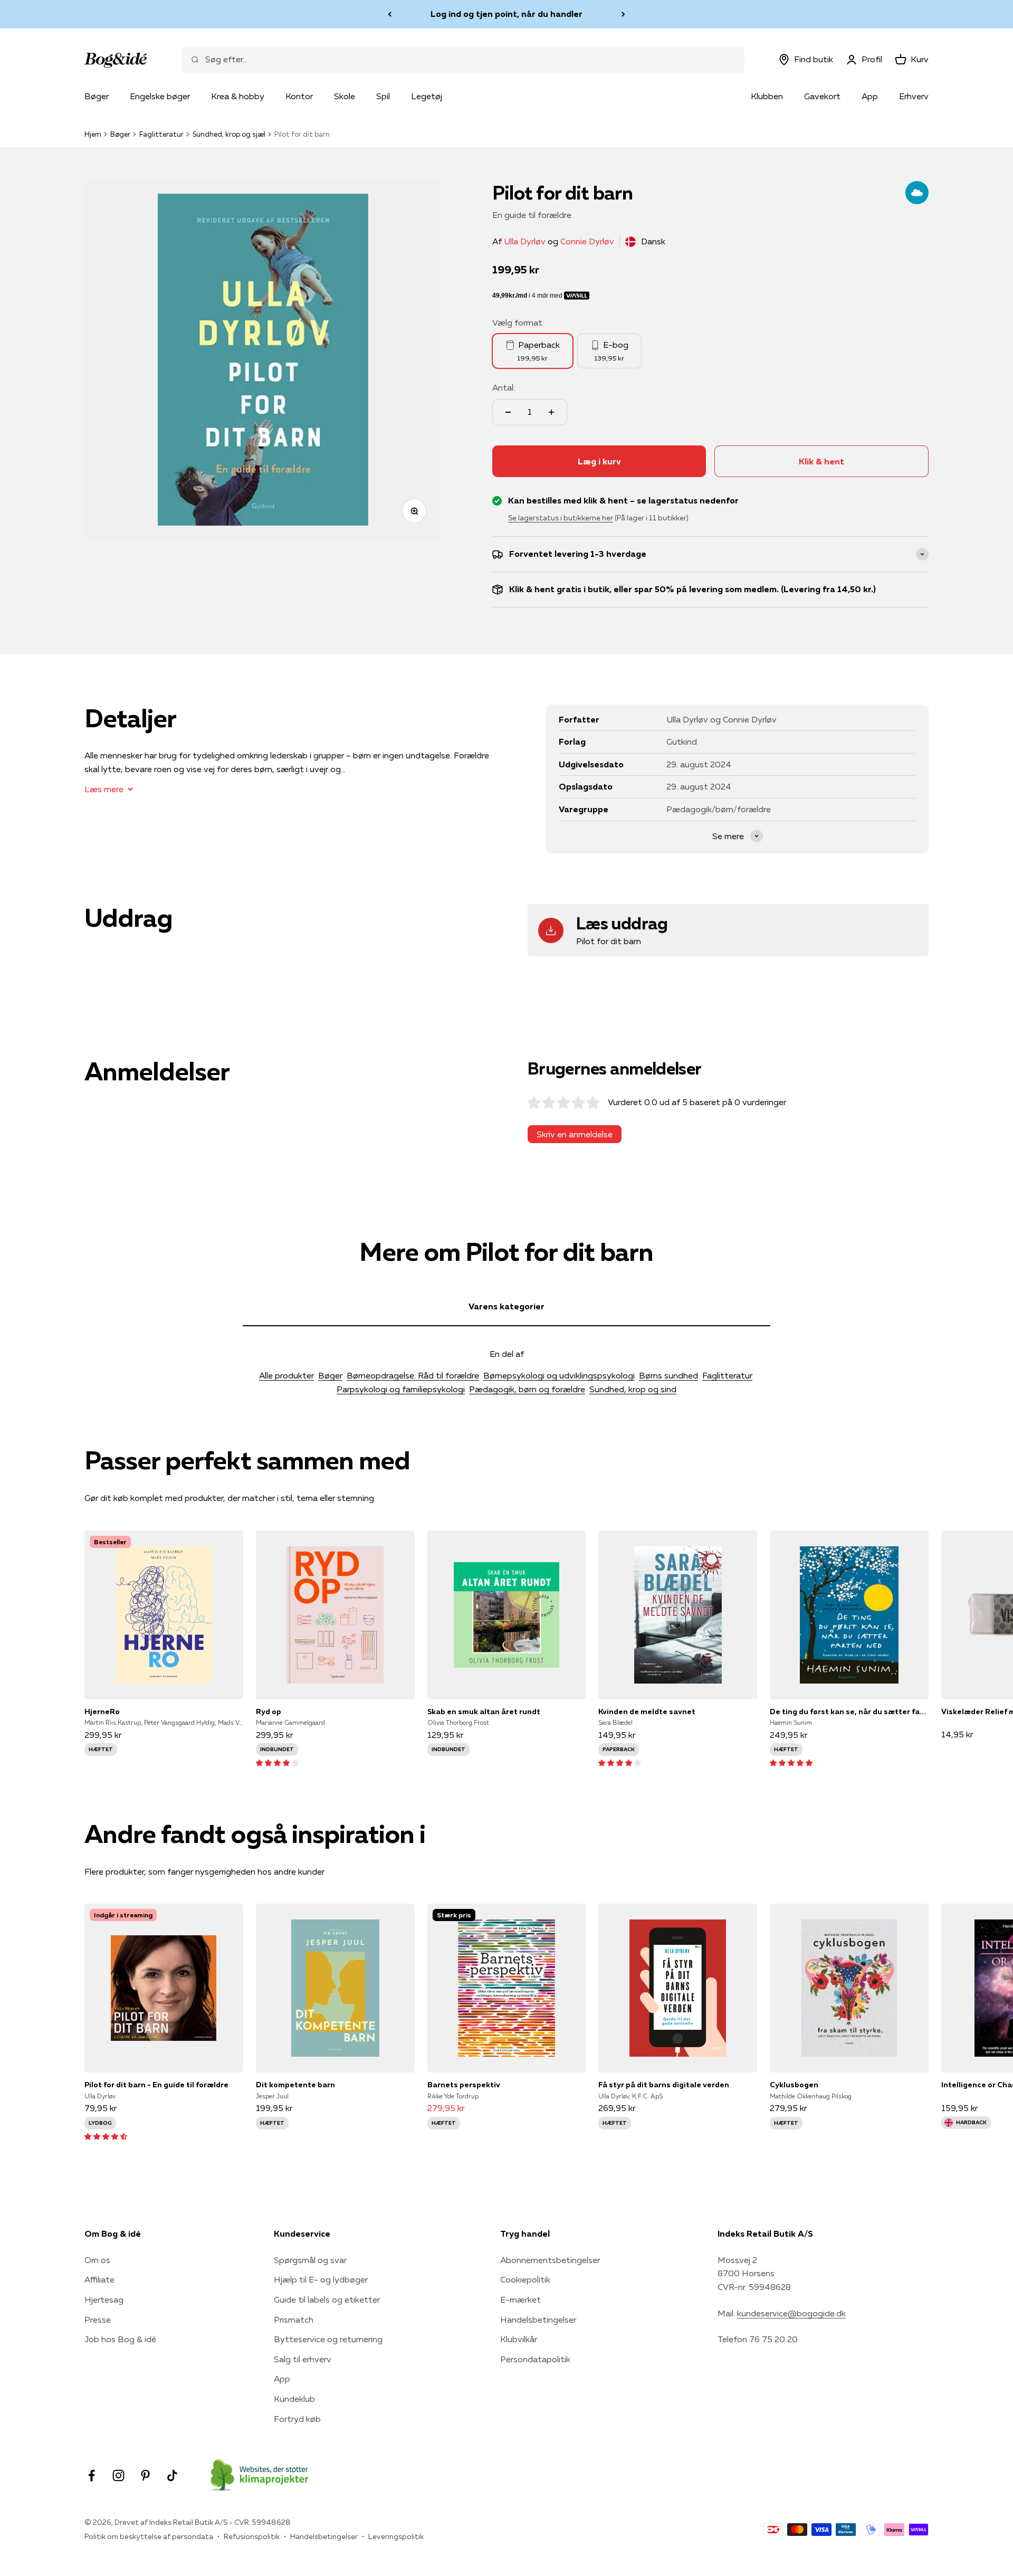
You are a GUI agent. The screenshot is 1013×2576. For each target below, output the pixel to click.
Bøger (97, 96)
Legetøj (427, 96)
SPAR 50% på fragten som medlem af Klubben (506, 14)
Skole (345, 96)
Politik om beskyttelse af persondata (149, 2536)
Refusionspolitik (252, 2536)
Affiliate (99, 2279)
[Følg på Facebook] (92, 2475)
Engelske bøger (160, 96)
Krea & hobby (238, 96)
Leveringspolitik (396, 2536)
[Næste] (623, 14)
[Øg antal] (551, 412)
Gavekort (822, 96)
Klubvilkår (519, 2339)
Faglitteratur (161, 134)
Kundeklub (294, 2399)
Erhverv (914, 96)
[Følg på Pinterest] (145, 2475)
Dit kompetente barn (295, 2085)
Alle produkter (286, 1375)
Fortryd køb (297, 2419)
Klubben (767, 96)
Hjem (93, 134)
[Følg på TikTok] (172, 2475)
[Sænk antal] (508, 412)
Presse (98, 2320)
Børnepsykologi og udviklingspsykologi (559, 1375)
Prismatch (294, 2320)
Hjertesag (104, 2299)
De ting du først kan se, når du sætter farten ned (849, 1712)
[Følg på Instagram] (118, 2475)
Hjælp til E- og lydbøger (321, 2279)
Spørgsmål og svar (310, 2260)
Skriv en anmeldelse (575, 1134)
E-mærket (520, 2299)
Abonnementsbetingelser (550, 2260)
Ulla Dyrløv (525, 241)
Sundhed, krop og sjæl (229, 134)
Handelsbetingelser (538, 2320)
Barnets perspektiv (464, 2085)
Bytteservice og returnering (328, 2339)
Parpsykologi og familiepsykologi (401, 1389)
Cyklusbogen (794, 2085)
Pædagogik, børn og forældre (527, 1389)
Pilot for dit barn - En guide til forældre (156, 2085)
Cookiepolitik (525, 2279)
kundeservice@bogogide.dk (791, 2313)
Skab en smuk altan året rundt (484, 1712)
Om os (97, 2260)
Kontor (299, 96)
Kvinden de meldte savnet (647, 1712)
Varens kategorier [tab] (506, 1306)
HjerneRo (102, 1712)
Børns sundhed (668, 1375)
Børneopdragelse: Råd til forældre (413, 1375)
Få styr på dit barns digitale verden (664, 2085)
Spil (383, 96)
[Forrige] (390, 14)
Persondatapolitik (535, 2359)
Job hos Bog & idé (120, 2339)
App (870, 96)
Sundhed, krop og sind (633, 1389)
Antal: (504, 387)
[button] (277, 1762)
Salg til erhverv (303, 2359)
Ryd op (269, 1712)
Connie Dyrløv (587, 241)
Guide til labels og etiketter (327, 2299)
